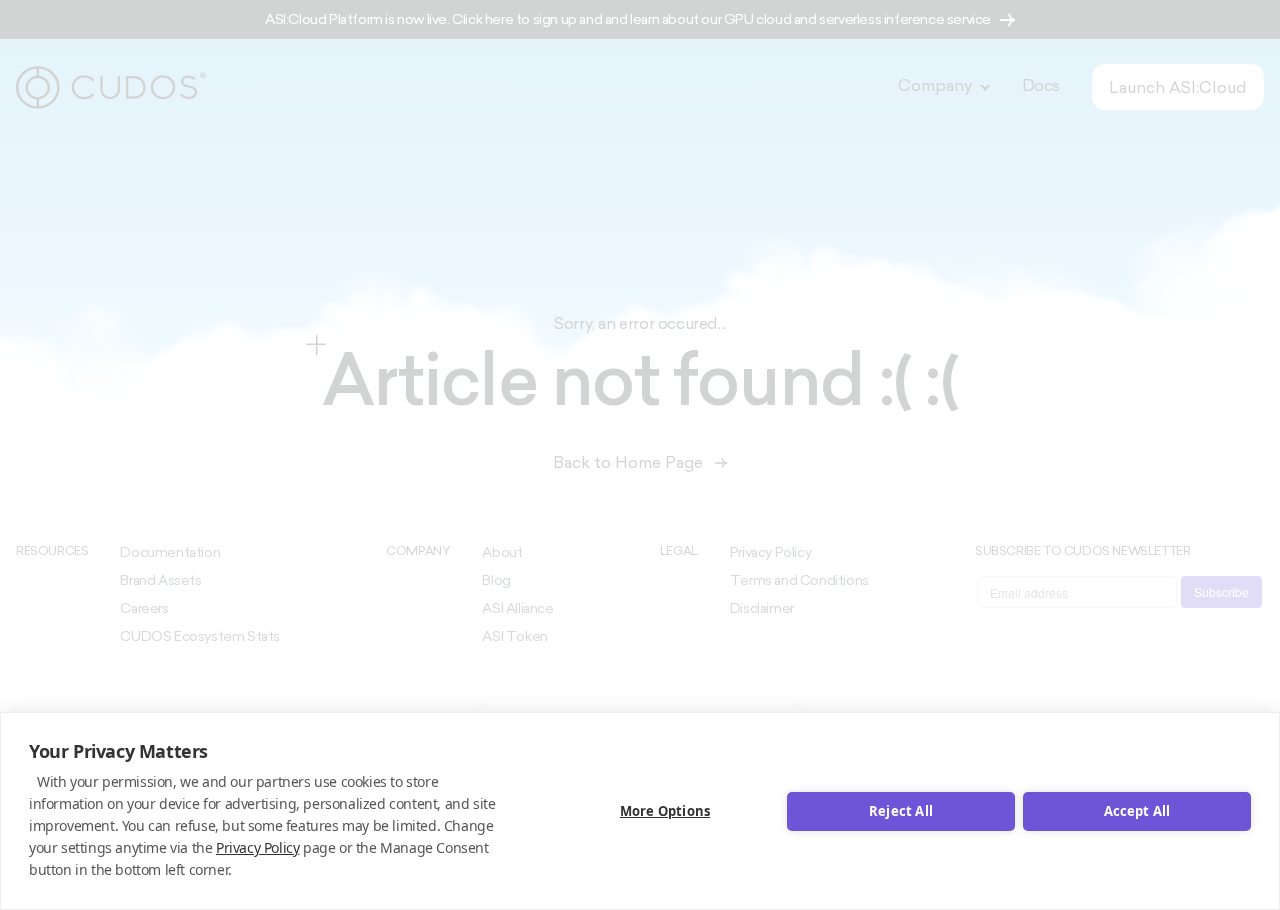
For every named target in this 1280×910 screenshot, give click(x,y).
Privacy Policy (257, 847)
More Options (665, 811)
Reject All (901, 811)
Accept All (1137, 811)
